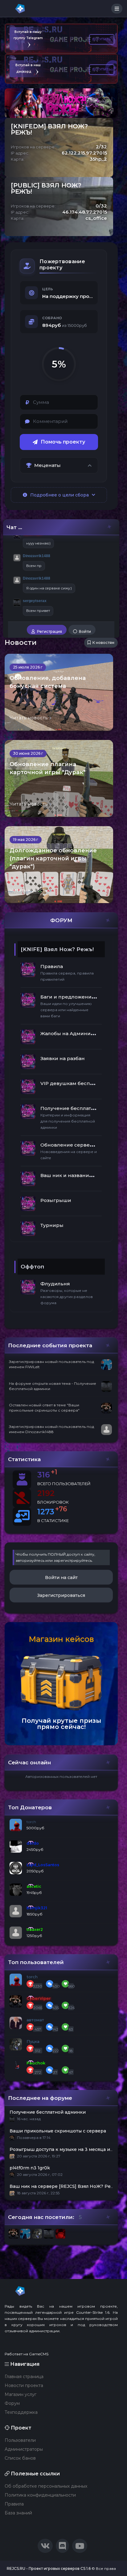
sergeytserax (35, 601)
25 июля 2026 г (28, 667)
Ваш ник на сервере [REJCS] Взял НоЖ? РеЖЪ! (65, 2186)
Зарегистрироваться (61, 1595)
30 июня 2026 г (28, 753)
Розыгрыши (56, 1200)
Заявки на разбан (63, 1058)
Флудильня (55, 1284)
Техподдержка (21, 2412)
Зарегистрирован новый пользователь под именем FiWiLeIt (51, 1364)
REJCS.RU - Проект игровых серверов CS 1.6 (49, 2568)
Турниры (52, 1225)
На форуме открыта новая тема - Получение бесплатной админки (53, 1386)
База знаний (18, 2513)
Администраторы (24, 2449)
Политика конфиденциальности (40, 2495)
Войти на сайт (61, 1577)
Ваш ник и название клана (74, 1175)
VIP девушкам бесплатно (72, 1083)
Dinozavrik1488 (37, 556)
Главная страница (24, 2377)
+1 (54, 1472)
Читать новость (29, 718)
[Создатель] (17, 535)
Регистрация (49, 631)
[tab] (59, 465)
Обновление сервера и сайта (78, 1145)
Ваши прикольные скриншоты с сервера (58, 2131)
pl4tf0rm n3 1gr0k (30, 2168)
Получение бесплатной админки (83, 1108)
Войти (84, 631)
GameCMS (39, 2354)
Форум (12, 2403)
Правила (52, 966)
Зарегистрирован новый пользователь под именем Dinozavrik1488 (51, 1429)
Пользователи (20, 2440)
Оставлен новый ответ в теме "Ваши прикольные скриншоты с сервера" (44, 1408)
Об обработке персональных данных (46, 2486)
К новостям (103, 643)
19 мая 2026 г (26, 840)
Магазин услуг (20, 2394)
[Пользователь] (17, 558)
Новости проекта (24, 2385)
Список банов (20, 2458)
